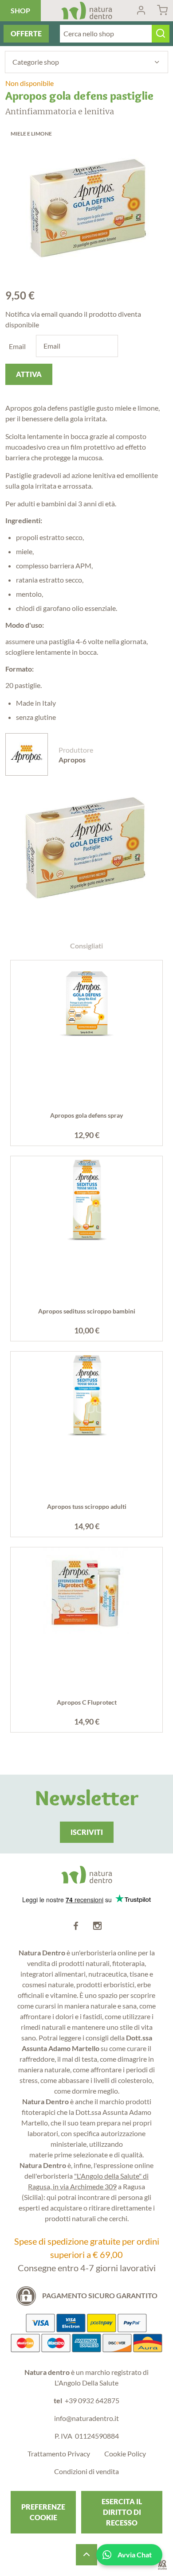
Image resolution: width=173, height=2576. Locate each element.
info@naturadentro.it (86, 2418)
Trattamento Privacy (59, 2454)
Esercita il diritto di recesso (122, 2512)
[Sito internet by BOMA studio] (162, 2565)
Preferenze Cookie (43, 2512)
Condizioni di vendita (86, 2471)
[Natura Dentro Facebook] (76, 1926)
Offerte (26, 33)
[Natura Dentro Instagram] (97, 1926)
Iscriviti (87, 1832)
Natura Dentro (87, 11)
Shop (20, 10)
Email (17, 346)
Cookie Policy (125, 2454)
